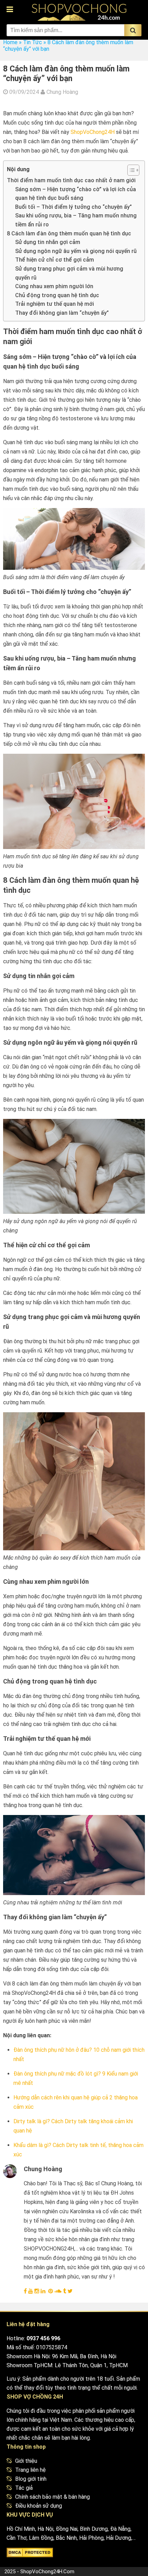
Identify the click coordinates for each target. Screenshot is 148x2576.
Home (10, 42)
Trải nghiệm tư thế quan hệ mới (55, 304)
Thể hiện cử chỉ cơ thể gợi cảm (55, 260)
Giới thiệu (26, 2461)
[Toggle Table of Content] (130, 170)
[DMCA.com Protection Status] (30, 2554)
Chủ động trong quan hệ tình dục (57, 295)
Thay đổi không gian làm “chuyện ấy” (62, 313)
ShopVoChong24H (93, 132)
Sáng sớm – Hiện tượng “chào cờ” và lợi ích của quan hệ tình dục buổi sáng (76, 194)
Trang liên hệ (30, 2470)
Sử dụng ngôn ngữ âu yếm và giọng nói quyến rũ (76, 251)
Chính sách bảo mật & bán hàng (52, 2497)
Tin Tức (33, 42)
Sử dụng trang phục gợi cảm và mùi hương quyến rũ (69, 273)
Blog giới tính (31, 2479)
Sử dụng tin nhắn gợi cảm (48, 242)
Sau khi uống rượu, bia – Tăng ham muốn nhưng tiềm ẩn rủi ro (76, 220)
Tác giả (24, 2488)
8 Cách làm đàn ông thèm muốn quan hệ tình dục (69, 233)
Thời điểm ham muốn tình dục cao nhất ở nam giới (71, 180)
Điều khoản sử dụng (39, 2506)
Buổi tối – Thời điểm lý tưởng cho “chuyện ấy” (73, 207)
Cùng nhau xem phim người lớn (54, 286)
